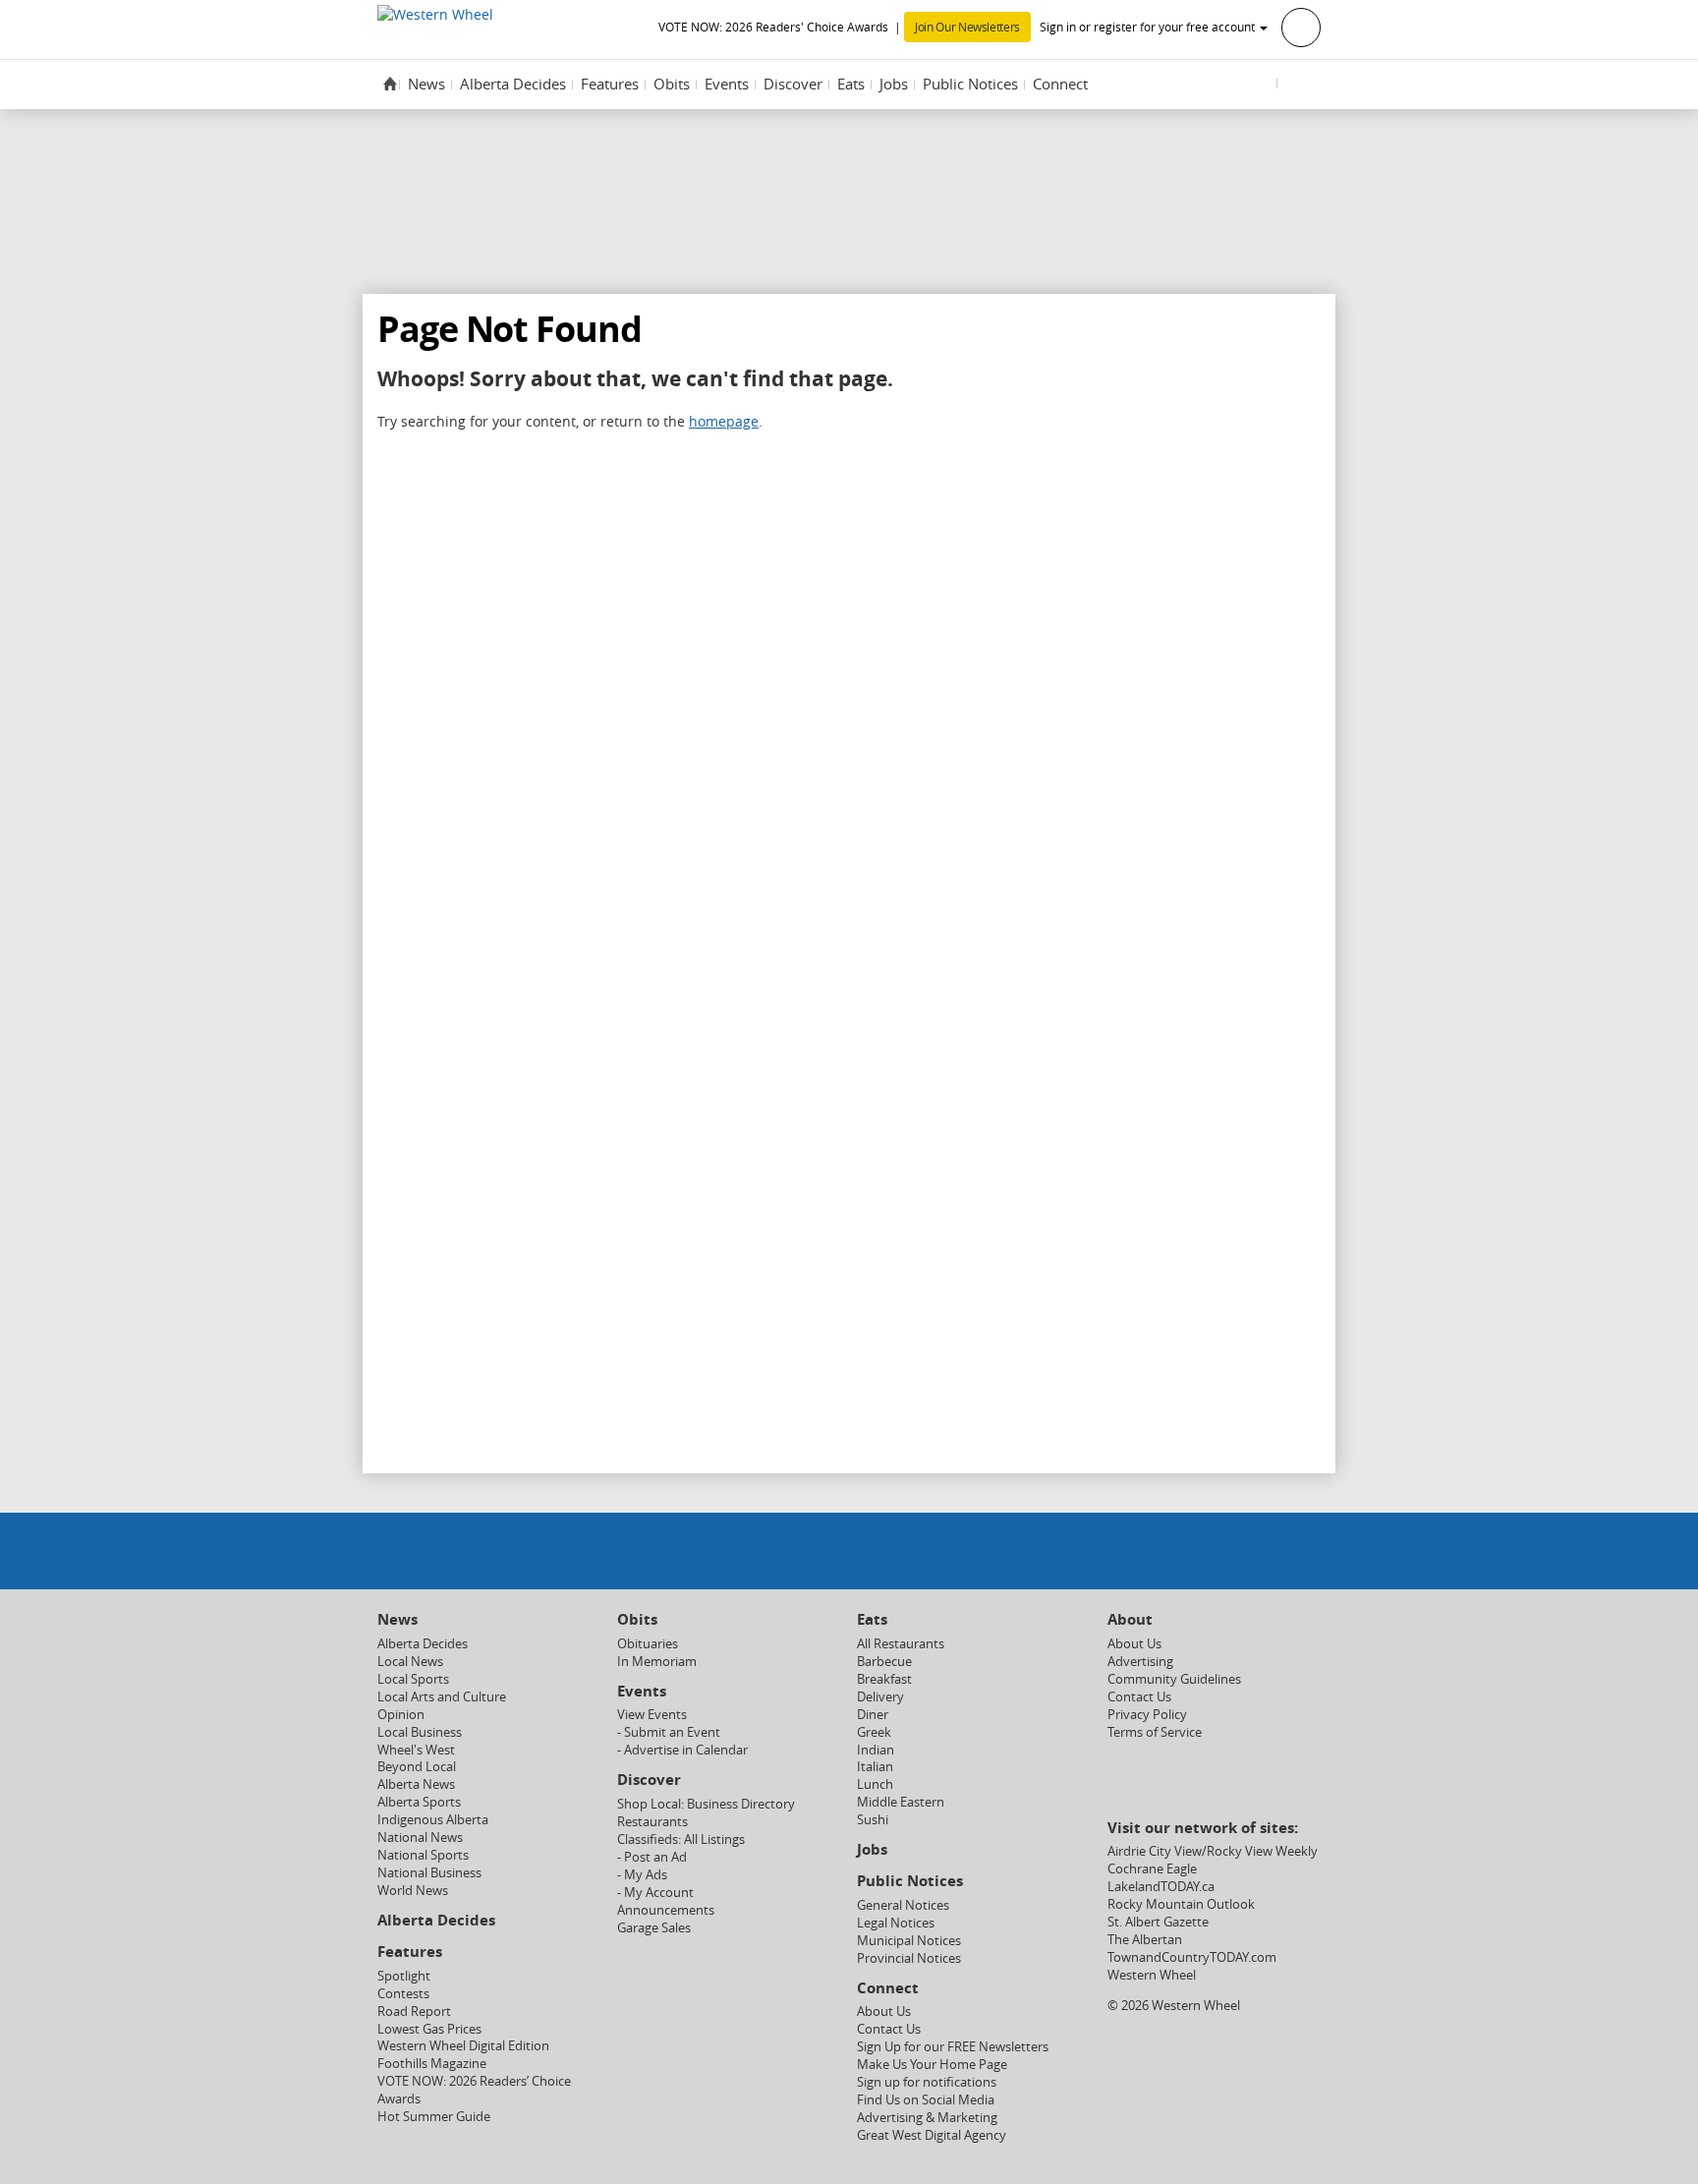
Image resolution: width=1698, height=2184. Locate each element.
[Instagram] (849, 1550)
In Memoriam (657, 1662)
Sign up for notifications (927, 2082)
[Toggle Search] (1301, 84)
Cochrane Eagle (1152, 1869)
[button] (1180, 26)
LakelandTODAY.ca (1161, 1887)
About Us (884, 2012)
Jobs (894, 84)
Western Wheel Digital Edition (463, 2046)
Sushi (873, 1820)
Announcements (666, 1910)
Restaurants (652, 1822)
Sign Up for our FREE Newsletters (953, 2047)
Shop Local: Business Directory (706, 1804)
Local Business (420, 1732)
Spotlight (404, 1976)
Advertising (1140, 1662)
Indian (876, 1750)
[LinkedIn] (899, 1550)
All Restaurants (901, 1644)
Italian (875, 1767)
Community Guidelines (1174, 1679)
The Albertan (1145, 1940)
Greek (874, 1732)
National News (420, 1838)
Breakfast (884, 1679)
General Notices (903, 1905)
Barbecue (884, 1662)
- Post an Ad (652, 1857)
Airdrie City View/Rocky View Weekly (1213, 1851)
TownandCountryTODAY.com (1192, 1957)
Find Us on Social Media (926, 2100)
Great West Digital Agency (932, 2135)
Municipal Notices (909, 1941)
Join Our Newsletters (967, 27)
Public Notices (970, 84)
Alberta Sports (419, 1802)
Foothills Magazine (432, 2064)
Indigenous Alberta (433, 1820)
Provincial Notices (909, 1958)
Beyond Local (417, 1767)
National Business (429, 1873)
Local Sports (413, 1679)
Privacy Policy (1147, 1715)
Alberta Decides (513, 84)
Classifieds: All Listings (681, 1839)
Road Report (414, 2012)
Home (390, 84)
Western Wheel (1152, 1975)
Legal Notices (896, 1923)
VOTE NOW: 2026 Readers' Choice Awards (773, 27)
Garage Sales (654, 1928)
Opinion (401, 1715)
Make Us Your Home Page (932, 2065)
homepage (724, 421)
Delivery (880, 1697)
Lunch (875, 1784)
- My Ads (642, 1875)
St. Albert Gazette (1158, 1922)
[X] (799, 1550)
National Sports (423, 1855)
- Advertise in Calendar (682, 1750)
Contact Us (889, 2029)
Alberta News (416, 1784)
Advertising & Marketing (927, 2118)
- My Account (655, 1893)
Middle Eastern (901, 1802)
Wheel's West (416, 1750)
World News (413, 1891)
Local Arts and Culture (442, 1697)
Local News (410, 1662)
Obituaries (648, 1644)
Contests (403, 1994)
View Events (652, 1715)
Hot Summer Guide (434, 2117)
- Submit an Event (669, 1732)
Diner (873, 1715)
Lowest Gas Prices (429, 2029)
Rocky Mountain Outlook (1181, 1904)
